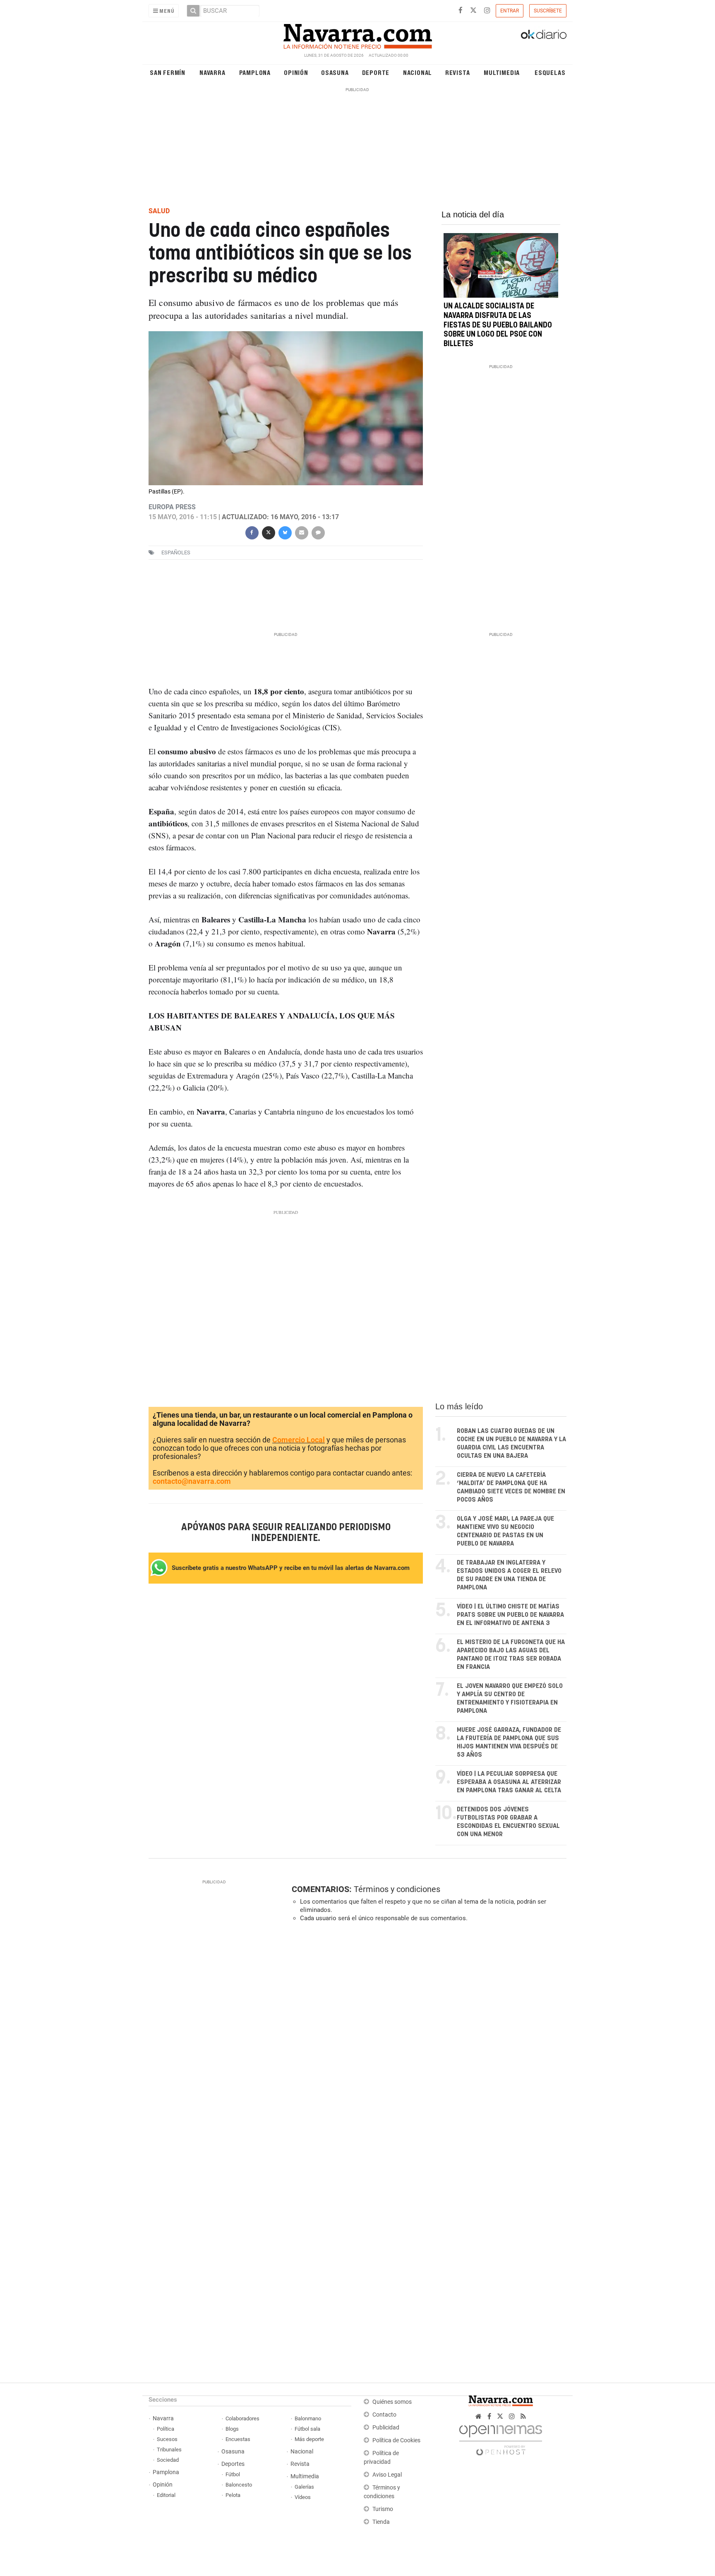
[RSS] (523, 2416)
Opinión (296, 72)
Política (166, 2429)
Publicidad (386, 2428)
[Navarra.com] (357, 34)
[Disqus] (426, 2042)
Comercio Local (299, 1440)
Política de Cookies (396, 2440)
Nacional (417, 72)
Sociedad (168, 2460)
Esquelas (550, 72)
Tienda (381, 2522)
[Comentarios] (318, 532)
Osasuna (335, 72)
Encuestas (238, 2439)
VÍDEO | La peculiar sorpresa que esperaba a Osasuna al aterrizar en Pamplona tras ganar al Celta (509, 1782)
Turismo (383, 2509)
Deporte (376, 72)
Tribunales (169, 2450)
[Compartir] (252, 532)
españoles (176, 553)
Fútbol (233, 2474)
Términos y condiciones (397, 1889)
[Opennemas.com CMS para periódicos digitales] (501, 2438)
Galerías (304, 2487)
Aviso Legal (387, 2475)
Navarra (212, 72)
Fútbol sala (307, 2429)
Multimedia (502, 72)
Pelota (233, 2495)
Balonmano (308, 2418)
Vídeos (303, 2497)
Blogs (232, 2429)
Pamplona (255, 72)
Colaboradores (242, 2418)
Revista (458, 72)
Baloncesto (239, 2485)
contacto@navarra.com (192, 1481)
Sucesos (167, 2439)
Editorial (166, 2495)
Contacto (384, 2415)
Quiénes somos (392, 2402)
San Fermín (168, 72)
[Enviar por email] (301, 532)
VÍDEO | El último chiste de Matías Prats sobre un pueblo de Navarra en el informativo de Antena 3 (510, 1615)
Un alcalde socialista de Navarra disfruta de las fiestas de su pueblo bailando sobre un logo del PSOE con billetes (498, 325)
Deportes (233, 2464)
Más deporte (309, 2439)
